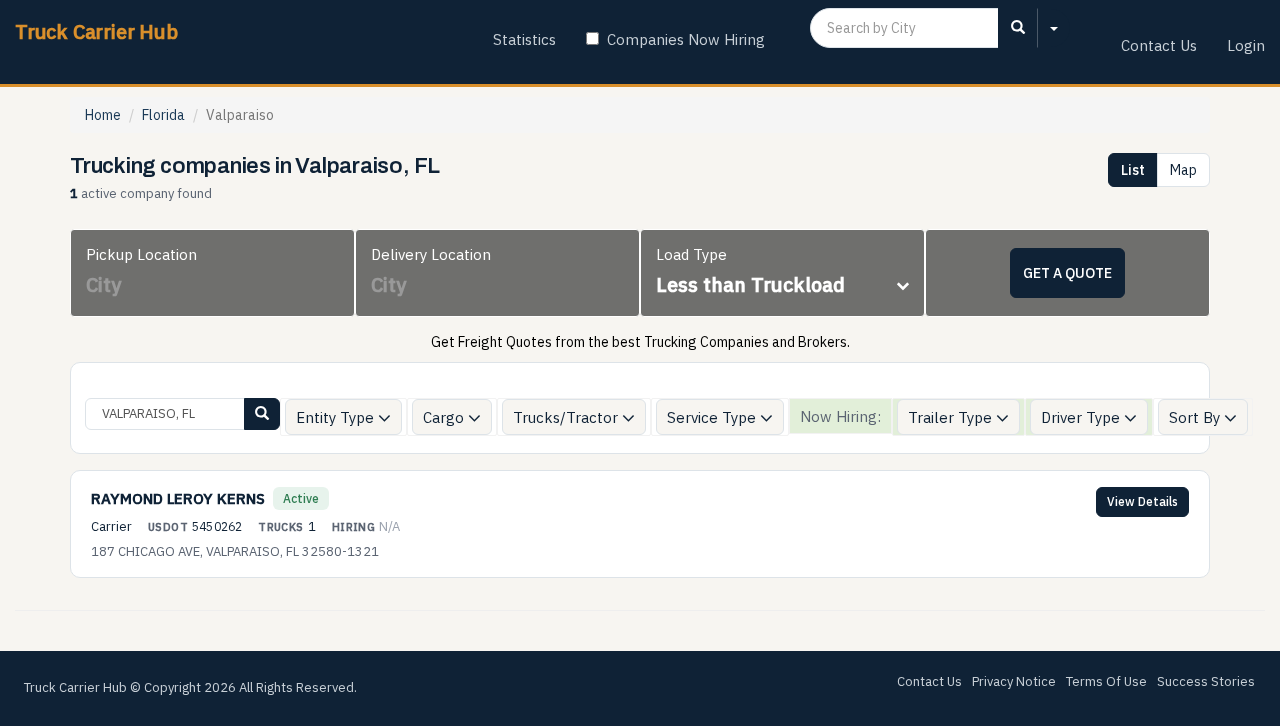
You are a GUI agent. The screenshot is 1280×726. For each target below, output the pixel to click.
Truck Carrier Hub (96, 31)
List (1133, 170)
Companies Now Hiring (686, 39)
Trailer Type (952, 417)
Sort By (1196, 417)
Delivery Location (431, 254)
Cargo (445, 417)
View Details (1142, 501)
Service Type (713, 417)
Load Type (691, 254)
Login (1246, 45)
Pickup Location (141, 254)
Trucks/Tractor (567, 417)
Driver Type (1082, 417)
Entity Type (337, 417)
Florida (163, 115)
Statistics (524, 39)
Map (1183, 170)
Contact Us (1159, 45)
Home (103, 115)
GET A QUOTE (1067, 273)
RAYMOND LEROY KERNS (178, 498)
